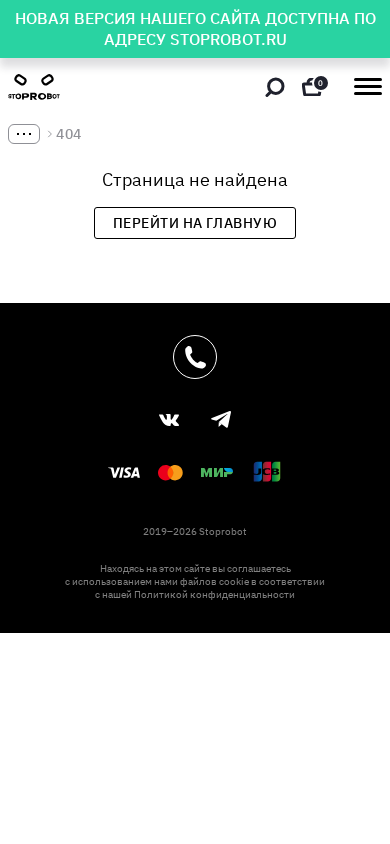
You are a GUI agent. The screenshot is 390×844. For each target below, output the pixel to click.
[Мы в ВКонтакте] (169, 420)
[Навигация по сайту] (368, 86)
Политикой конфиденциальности (214, 594)
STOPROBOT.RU (228, 39)
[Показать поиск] (275, 87)
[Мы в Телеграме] (221, 419)
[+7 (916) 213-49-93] (195, 357)
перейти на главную (195, 223)
